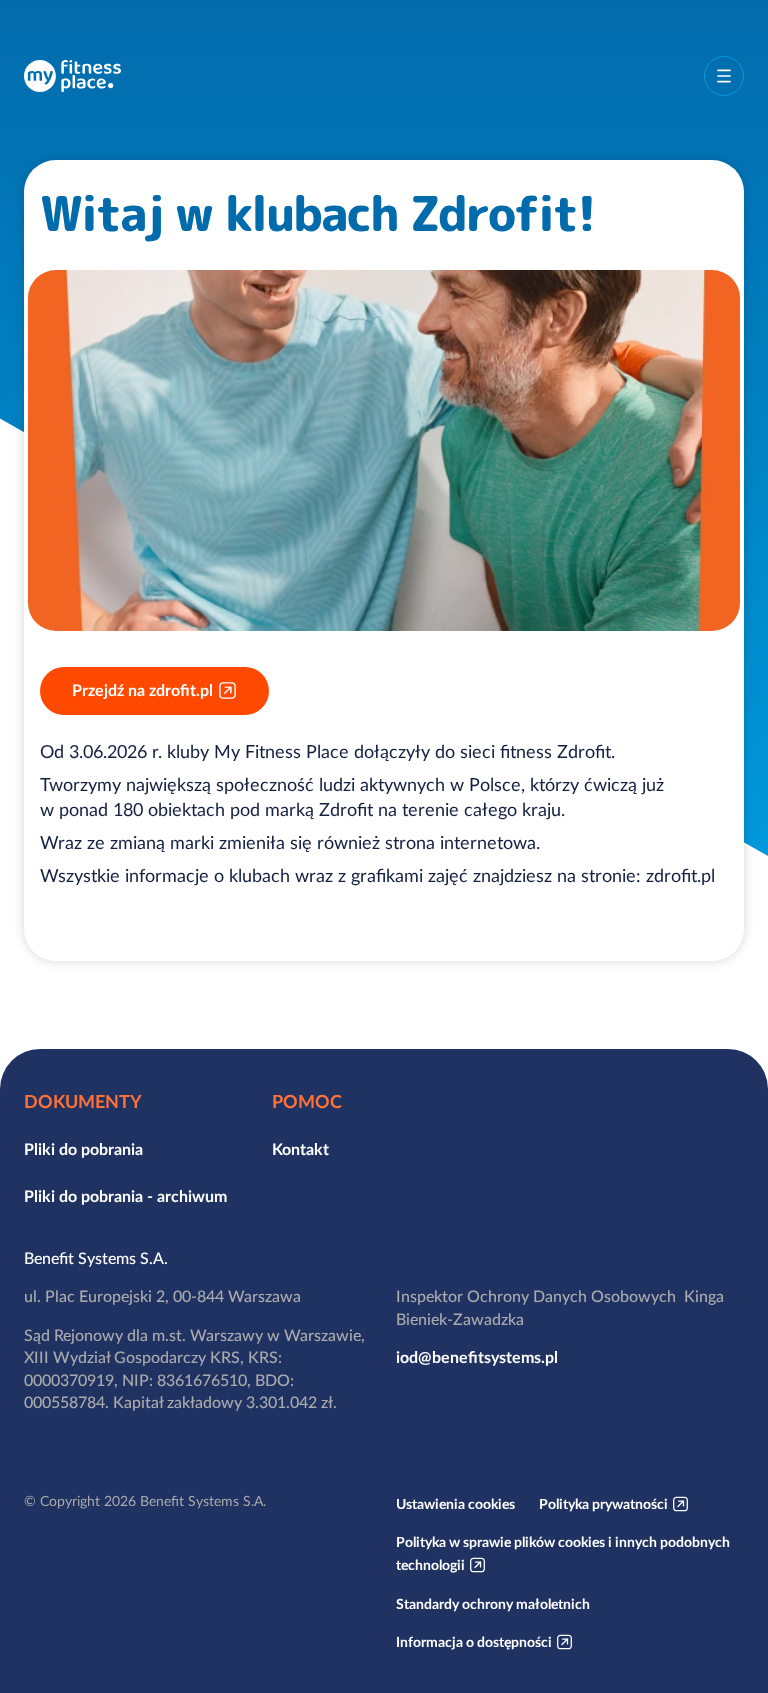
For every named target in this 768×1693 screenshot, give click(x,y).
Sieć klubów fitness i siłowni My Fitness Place (73, 76)
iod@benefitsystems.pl (477, 1357)
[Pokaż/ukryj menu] (724, 76)
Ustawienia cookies (455, 1504)
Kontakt (300, 1149)
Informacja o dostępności (474, 1642)
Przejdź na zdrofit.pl (142, 690)
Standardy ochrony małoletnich (493, 1604)
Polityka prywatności (603, 1504)
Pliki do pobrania (83, 1149)
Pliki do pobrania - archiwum (125, 1196)
